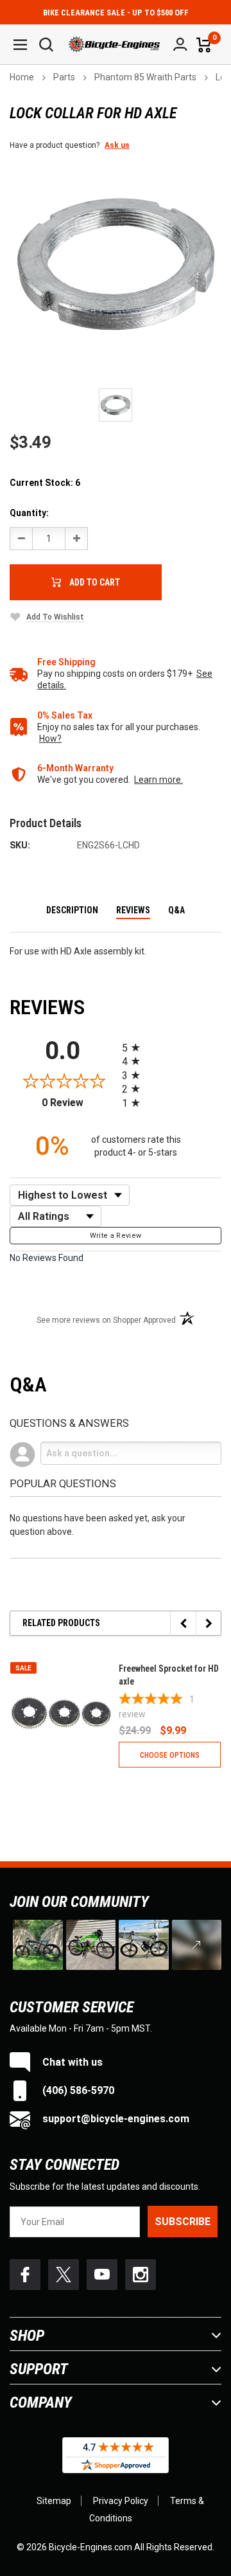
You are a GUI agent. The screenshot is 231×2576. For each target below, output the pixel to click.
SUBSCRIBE (183, 2222)
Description (72, 910)
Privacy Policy (121, 2501)
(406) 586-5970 (77, 2090)
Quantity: (29, 513)
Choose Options (170, 1755)
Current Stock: (45, 483)
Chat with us (71, 2062)
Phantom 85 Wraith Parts (145, 77)
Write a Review (116, 1236)
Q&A (176, 910)
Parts (64, 77)
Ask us (117, 145)
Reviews (133, 910)
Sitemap (54, 2501)
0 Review (79, 1103)
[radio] (172, 1047)
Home (22, 77)
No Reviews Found (47, 1258)
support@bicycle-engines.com (115, 2119)
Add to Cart (95, 582)
